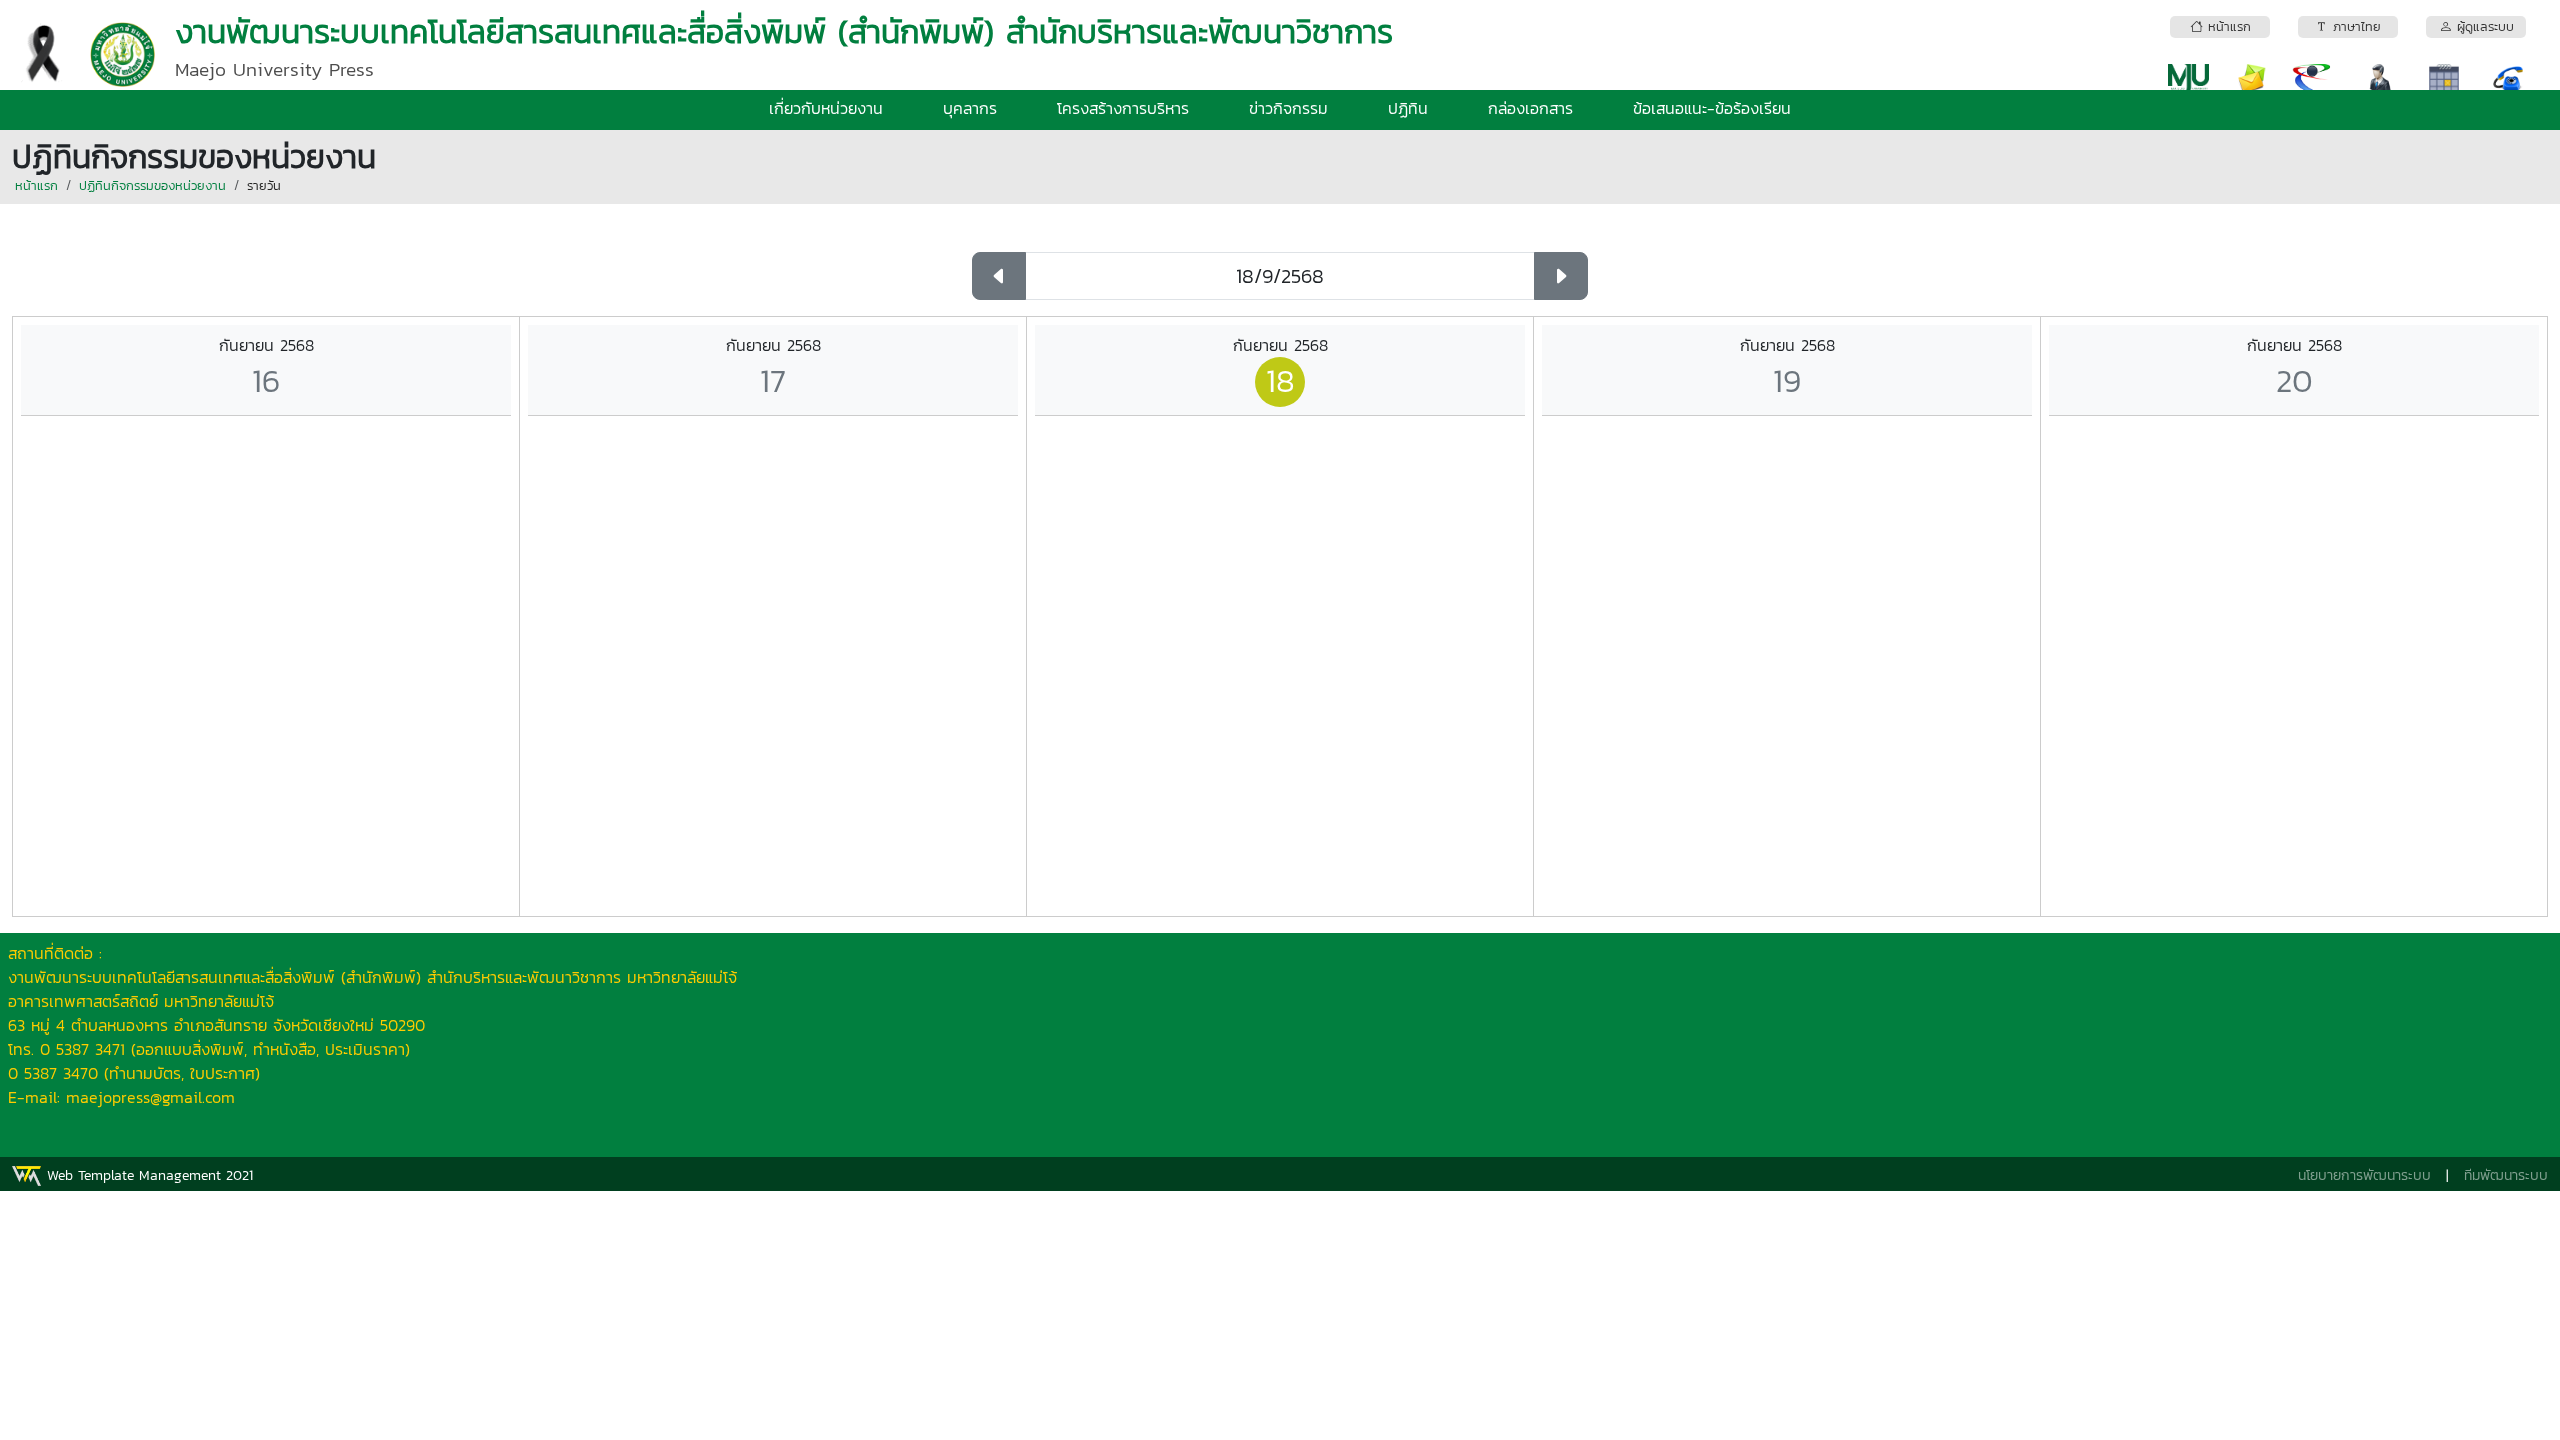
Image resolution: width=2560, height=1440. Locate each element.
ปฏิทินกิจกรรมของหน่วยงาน (152, 185)
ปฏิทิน (1408, 108)
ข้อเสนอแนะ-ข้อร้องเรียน (1712, 108)
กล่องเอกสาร (1530, 108)
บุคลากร (970, 108)
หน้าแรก (36, 185)
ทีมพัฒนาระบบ (2506, 1175)
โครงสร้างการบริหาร (1123, 108)
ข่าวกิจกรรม (1288, 108)
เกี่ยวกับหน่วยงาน (826, 108)
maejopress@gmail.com (150, 1097)
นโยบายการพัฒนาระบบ (2364, 1175)
